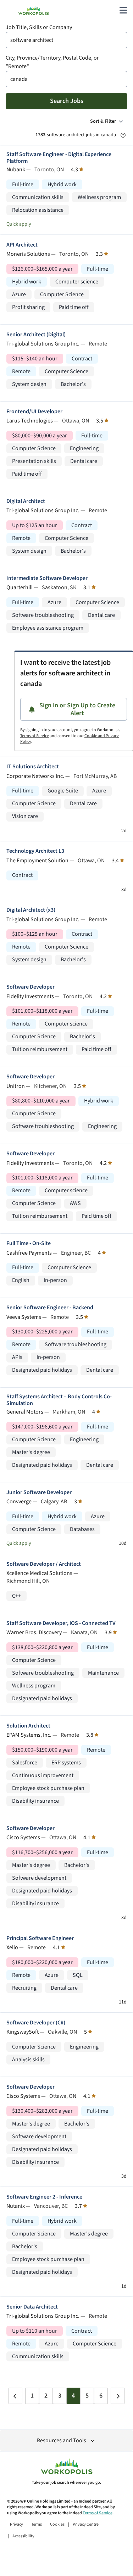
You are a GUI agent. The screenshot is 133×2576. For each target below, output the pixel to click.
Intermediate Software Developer (47, 578)
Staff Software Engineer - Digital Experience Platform (59, 158)
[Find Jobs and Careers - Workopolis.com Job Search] (34, 10)
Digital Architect (26, 501)
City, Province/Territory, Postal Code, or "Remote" (52, 62)
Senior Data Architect (32, 2307)
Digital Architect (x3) (31, 910)
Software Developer (31, 987)
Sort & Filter (103, 121)
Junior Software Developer (39, 1492)
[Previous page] (15, 2396)
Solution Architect (28, 1726)
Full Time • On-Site (29, 1243)
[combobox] (66, 40)
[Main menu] (123, 10)
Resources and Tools (62, 2441)
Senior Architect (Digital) (36, 335)
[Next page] (118, 2396)
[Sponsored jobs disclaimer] (123, 135)
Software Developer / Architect (44, 1564)
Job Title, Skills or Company (39, 27)
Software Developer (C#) (36, 2023)
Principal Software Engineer (40, 1938)
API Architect (22, 245)
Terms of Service (35, 736)
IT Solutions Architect (33, 767)
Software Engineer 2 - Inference (44, 2197)
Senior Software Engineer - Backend (50, 1308)
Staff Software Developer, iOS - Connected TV (61, 1623)
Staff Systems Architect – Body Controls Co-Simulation (59, 1400)
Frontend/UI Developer (34, 412)
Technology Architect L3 (35, 851)
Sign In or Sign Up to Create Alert (77, 709)
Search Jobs (67, 101)
